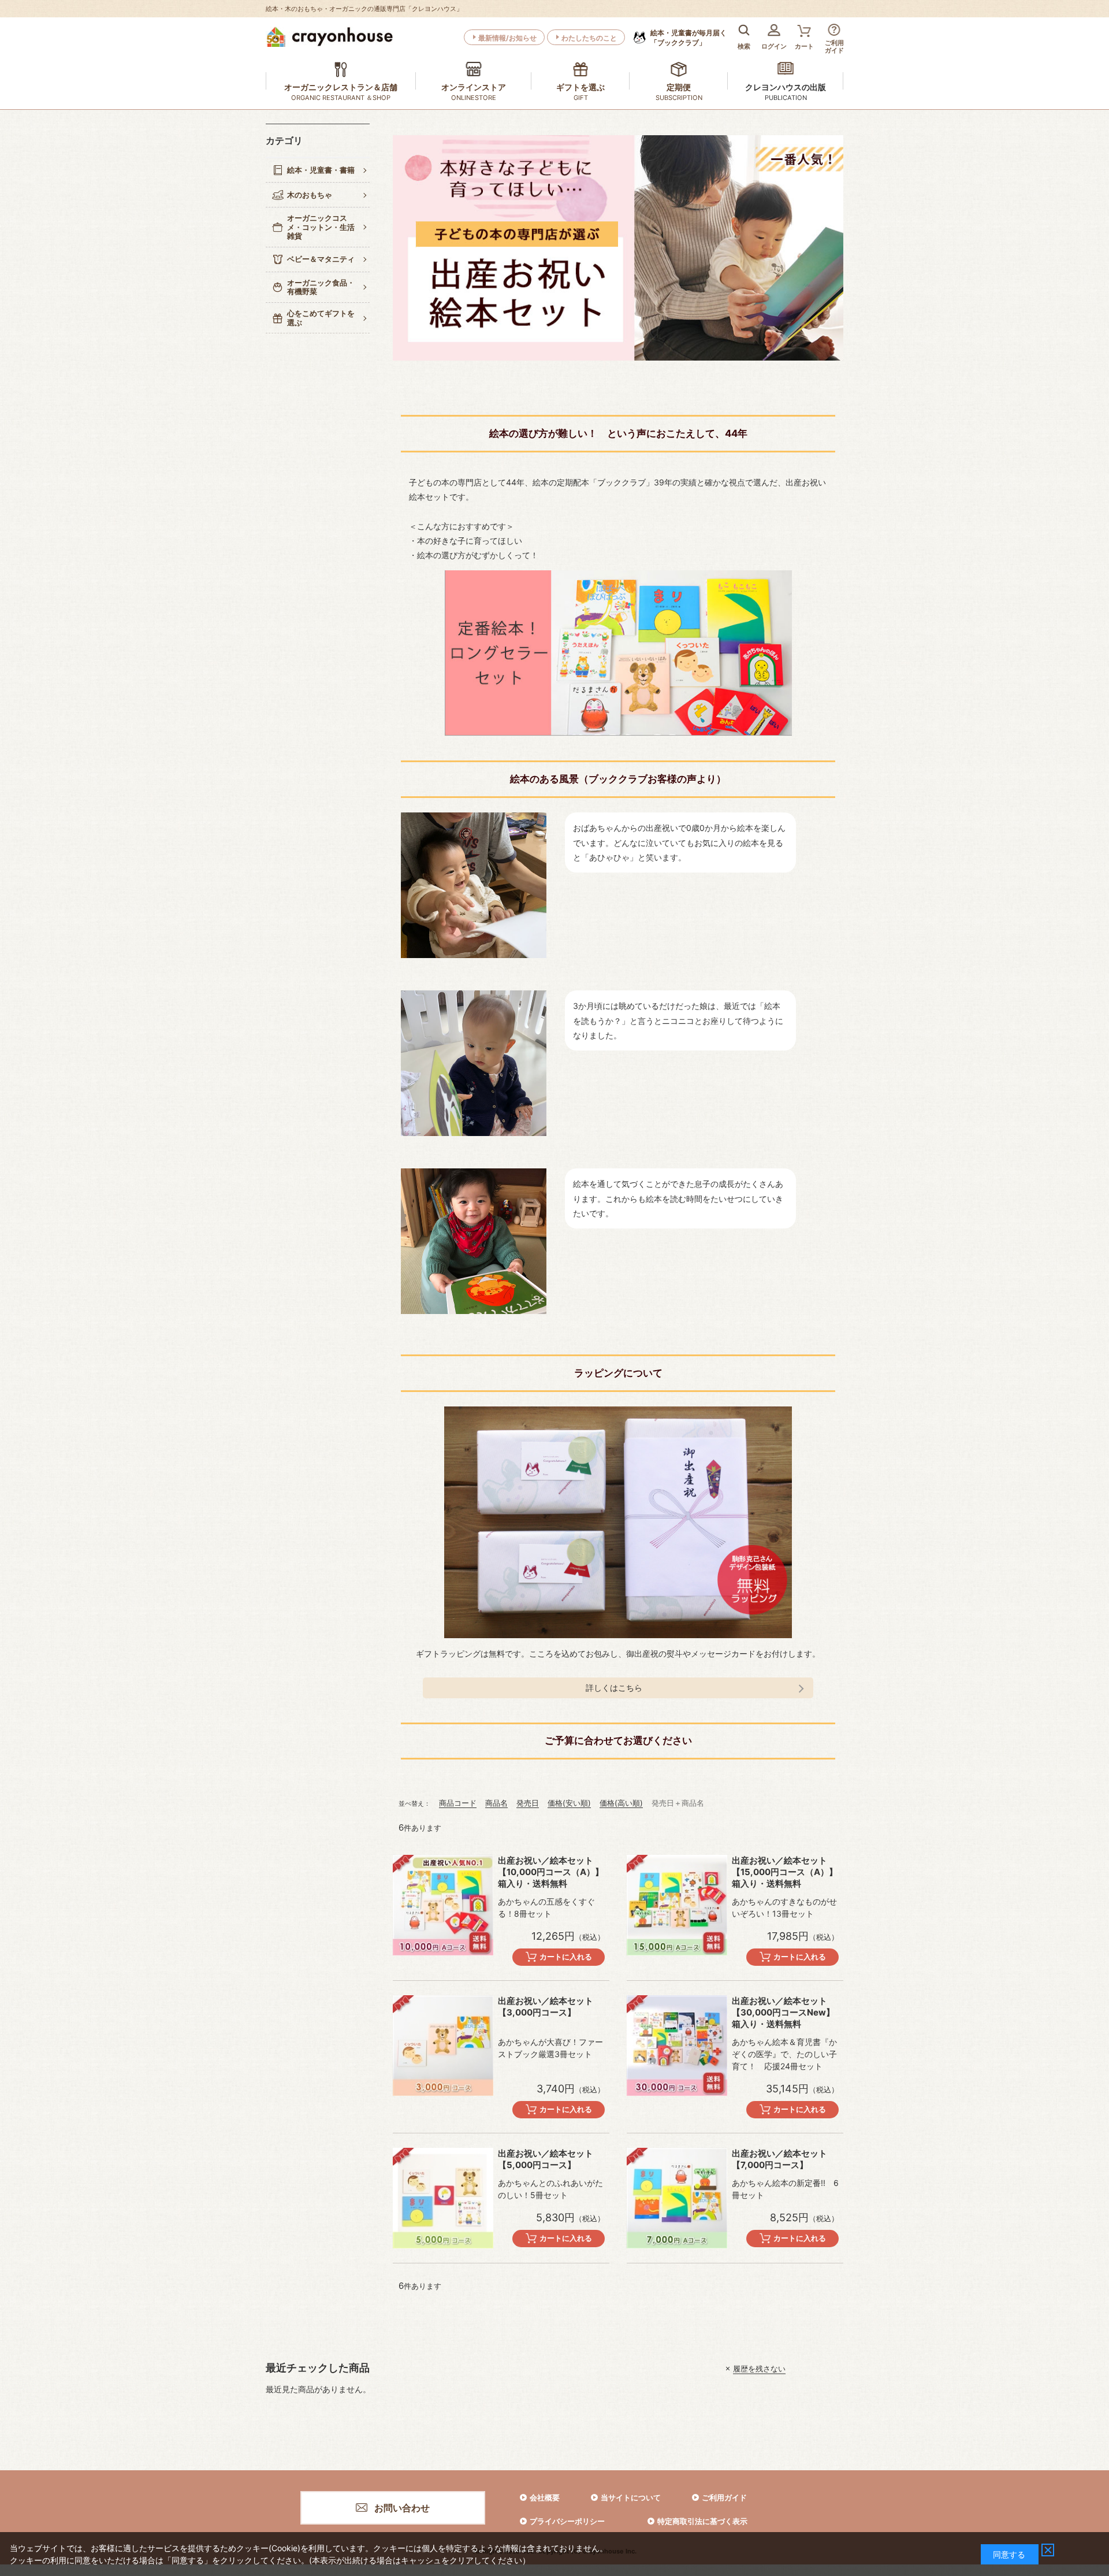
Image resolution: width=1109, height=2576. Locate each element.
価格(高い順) (621, 1803)
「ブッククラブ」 (689, 38)
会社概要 (545, 2497)
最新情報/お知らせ (507, 38)
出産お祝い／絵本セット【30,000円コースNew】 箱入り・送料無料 (783, 2012)
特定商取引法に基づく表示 (702, 2521)
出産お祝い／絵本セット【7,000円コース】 (779, 2159)
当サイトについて (631, 2497)
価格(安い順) (569, 1803)
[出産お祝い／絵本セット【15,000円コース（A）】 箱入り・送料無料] (677, 1905)
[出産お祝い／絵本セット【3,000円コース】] (443, 2046)
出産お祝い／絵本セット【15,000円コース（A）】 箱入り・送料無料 (785, 1872)
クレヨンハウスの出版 (786, 87)
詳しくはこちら (614, 1688)
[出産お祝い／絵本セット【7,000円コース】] (677, 2198)
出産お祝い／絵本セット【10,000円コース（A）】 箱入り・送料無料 (551, 1872)
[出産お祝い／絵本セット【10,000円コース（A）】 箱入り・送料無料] (443, 1905)
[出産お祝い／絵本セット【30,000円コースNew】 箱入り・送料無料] (677, 2046)
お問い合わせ (402, 2508)
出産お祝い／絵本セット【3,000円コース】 (546, 2007)
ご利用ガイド (724, 2497)
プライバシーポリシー (567, 2521)
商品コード (458, 1803)
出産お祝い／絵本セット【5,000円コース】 (546, 2159)
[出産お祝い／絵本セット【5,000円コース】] (443, 2198)
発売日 (528, 1803)
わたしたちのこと (589, 38)
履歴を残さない (759, 2369)
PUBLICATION (786, 98)
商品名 (496, 1803)
